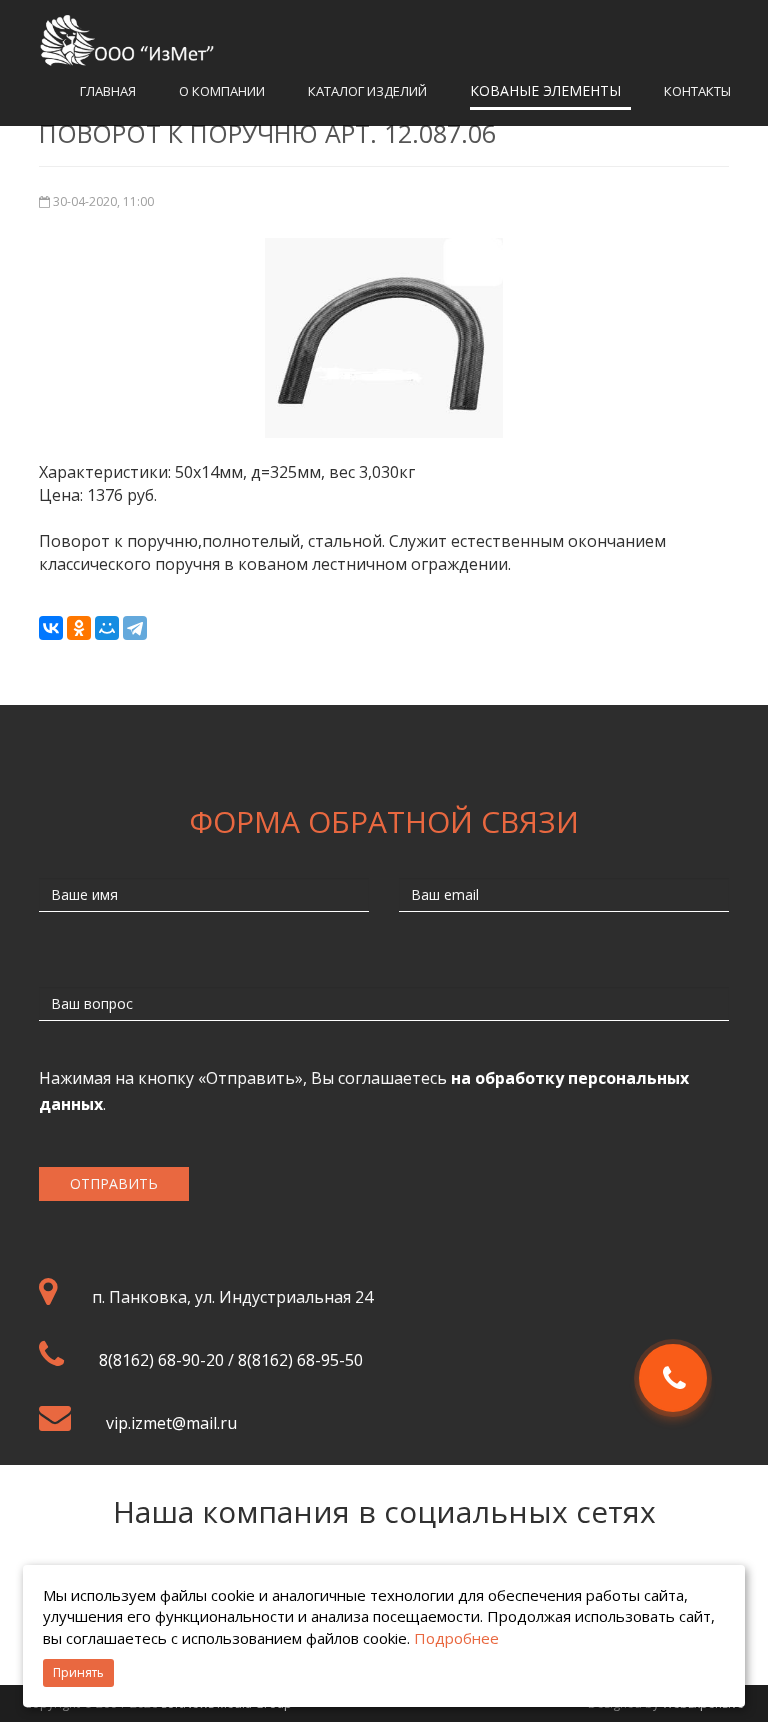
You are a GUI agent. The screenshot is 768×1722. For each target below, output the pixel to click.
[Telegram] (135, 628)
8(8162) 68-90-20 (161, 1360)
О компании (222, 91)
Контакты (697, 91)
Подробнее (456, 1638)
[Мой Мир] (107, 628)
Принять (78, 1672)
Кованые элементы (545, 90)
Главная (108, 91)
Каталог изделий (367, 91)
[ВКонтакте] (51, 628)
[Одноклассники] (79, 628)
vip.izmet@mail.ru (171, 1423)
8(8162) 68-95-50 (300, 1360)
